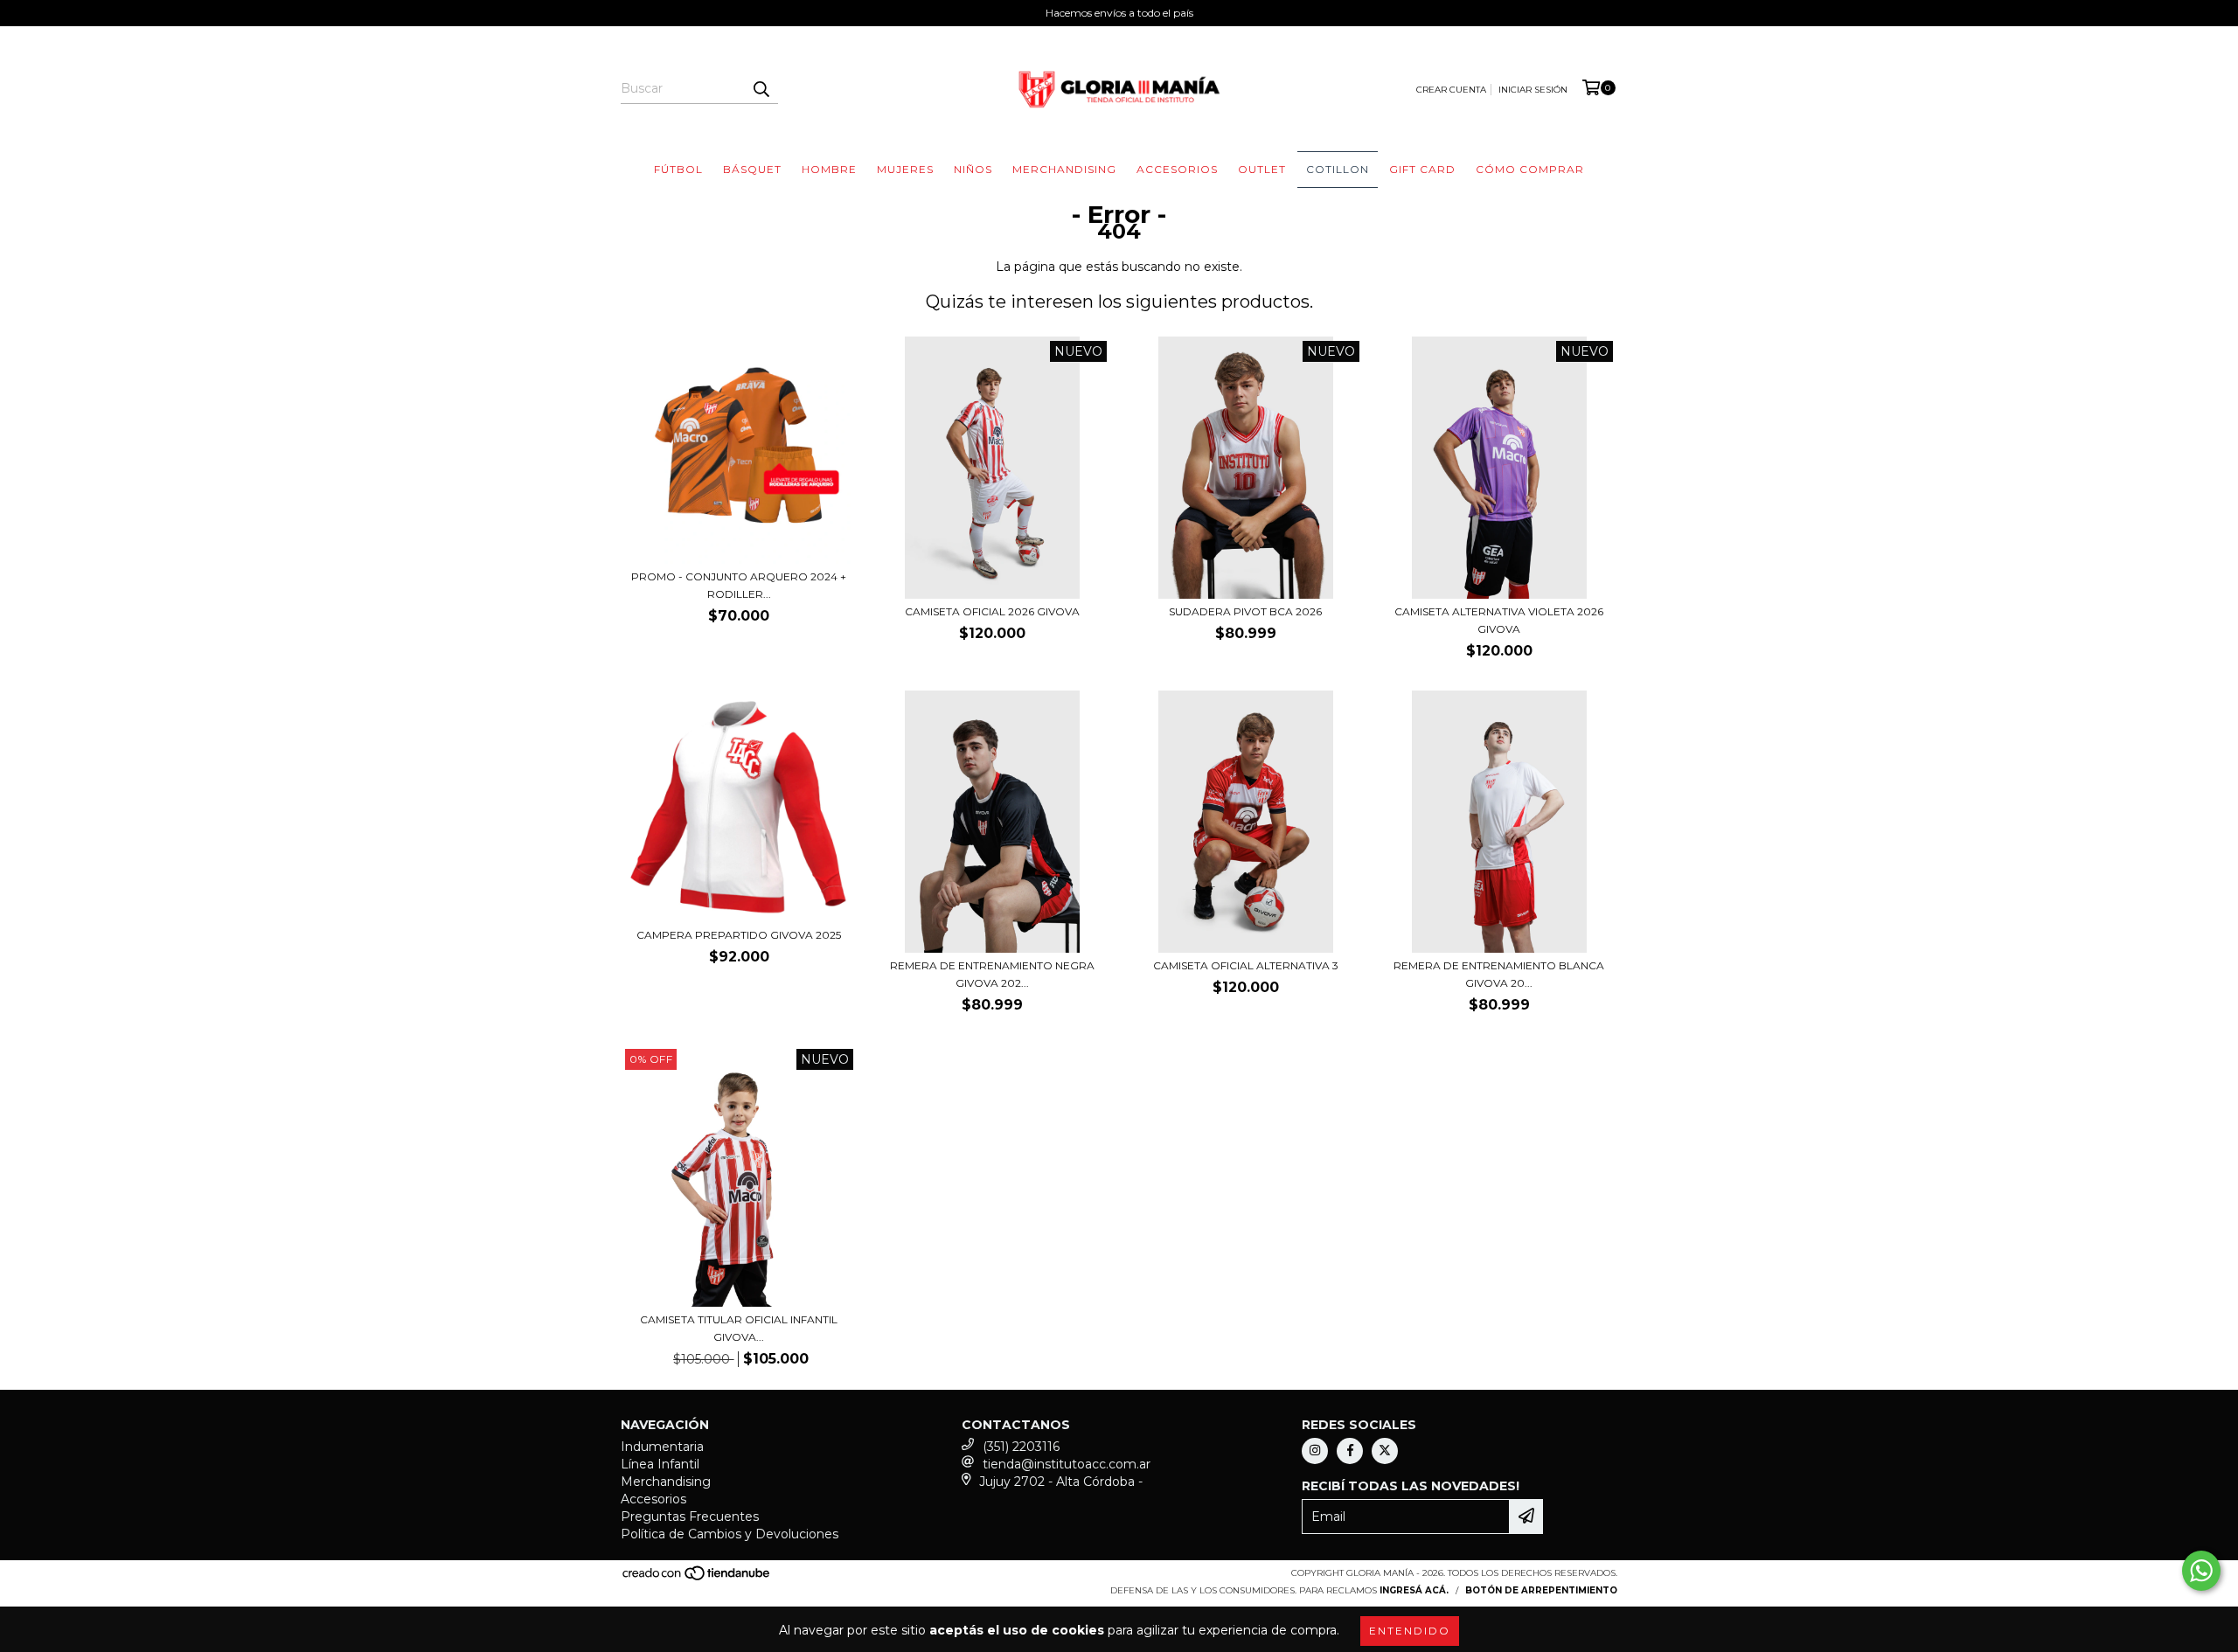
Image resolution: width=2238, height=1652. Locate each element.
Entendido (1410, 1631)
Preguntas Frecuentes (690, 1517)
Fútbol (678, 169)
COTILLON (1338, 169)
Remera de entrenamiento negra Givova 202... (992, 974)
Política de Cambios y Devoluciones (730, 1534)
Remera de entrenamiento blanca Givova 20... (1499, 974)
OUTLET (1262, 169)
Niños (973, 169)
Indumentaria (662, 1447)
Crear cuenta (1451, 90)
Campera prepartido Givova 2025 (739, 935)
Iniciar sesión (1533, 90)
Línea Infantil (660, 1464)
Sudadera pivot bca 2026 (1245, 611)
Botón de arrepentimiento (1541, 1590)
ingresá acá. (1414, 1590)
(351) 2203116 (1021, 1447)
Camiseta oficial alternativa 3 (1246, 965)
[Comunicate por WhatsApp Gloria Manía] (2201, 1571)
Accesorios (1177, 169)
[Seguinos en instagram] (1315, 1451)
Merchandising (1064, 169)
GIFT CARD (1422, 169)
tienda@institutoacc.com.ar (1067, 1464)
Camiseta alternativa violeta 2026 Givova (1499, 620)
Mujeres (905, 169)
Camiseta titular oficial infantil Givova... (739, 1328)
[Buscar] (761, 88)
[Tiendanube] (697, 1578)
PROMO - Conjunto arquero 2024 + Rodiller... (739, 585)
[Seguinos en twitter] (1385, 1451)
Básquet (752, 169)
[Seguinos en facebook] (1350, 1451)
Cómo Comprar (1530, 169)
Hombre (829, 169)
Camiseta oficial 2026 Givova (992, 611)
